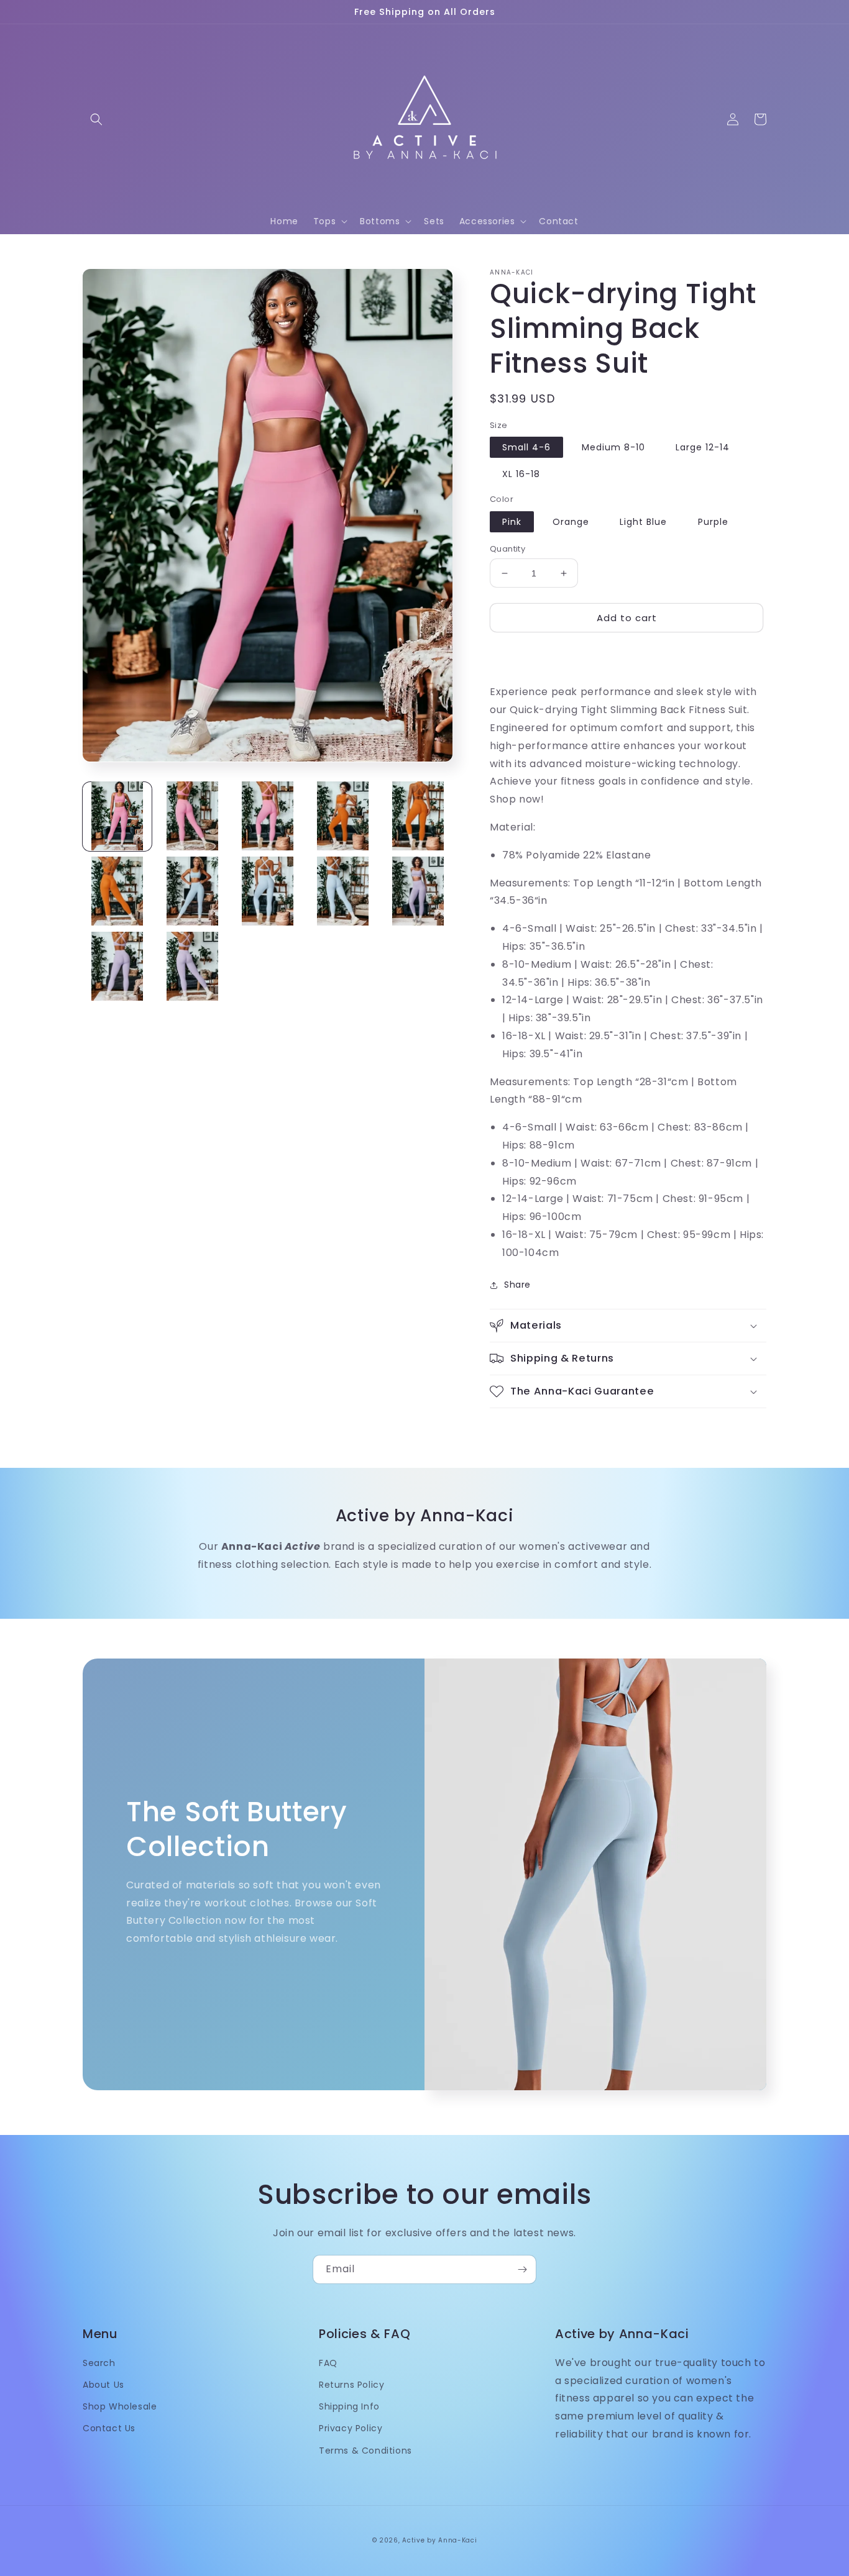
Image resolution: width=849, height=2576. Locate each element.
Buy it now (627, 653)
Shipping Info (349, 2406)
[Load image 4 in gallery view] (343, 816)
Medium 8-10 (613, 447)
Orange (571, 522)
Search (99, 2363)
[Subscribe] (522, 2269)
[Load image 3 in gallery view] (268, 816)
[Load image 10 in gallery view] (418, 891)
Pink (512, 522)
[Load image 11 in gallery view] (117, 966)
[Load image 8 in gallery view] (268, 891)
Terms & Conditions (365, 2451)
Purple (713, 522)
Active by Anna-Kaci (439, 2540)
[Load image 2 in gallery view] (192, 816)
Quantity (507, 549)
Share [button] (517, 1285)
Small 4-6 (526, 447)
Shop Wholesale (120, 2406)
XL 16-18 (521, 474)
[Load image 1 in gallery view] (117, 816)
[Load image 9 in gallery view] (343, 891)
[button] (96, 119)
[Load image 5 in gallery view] (418, 816)
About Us (103, 2385)
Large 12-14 (703, 447)
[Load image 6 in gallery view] (117, 891)
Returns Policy (351, 2385)
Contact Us (109, 2428)
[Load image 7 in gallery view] (192, 891)
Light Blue (643, 522)
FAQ (328, 2363)
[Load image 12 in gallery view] (192, 966)
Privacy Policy (351, 2428)
